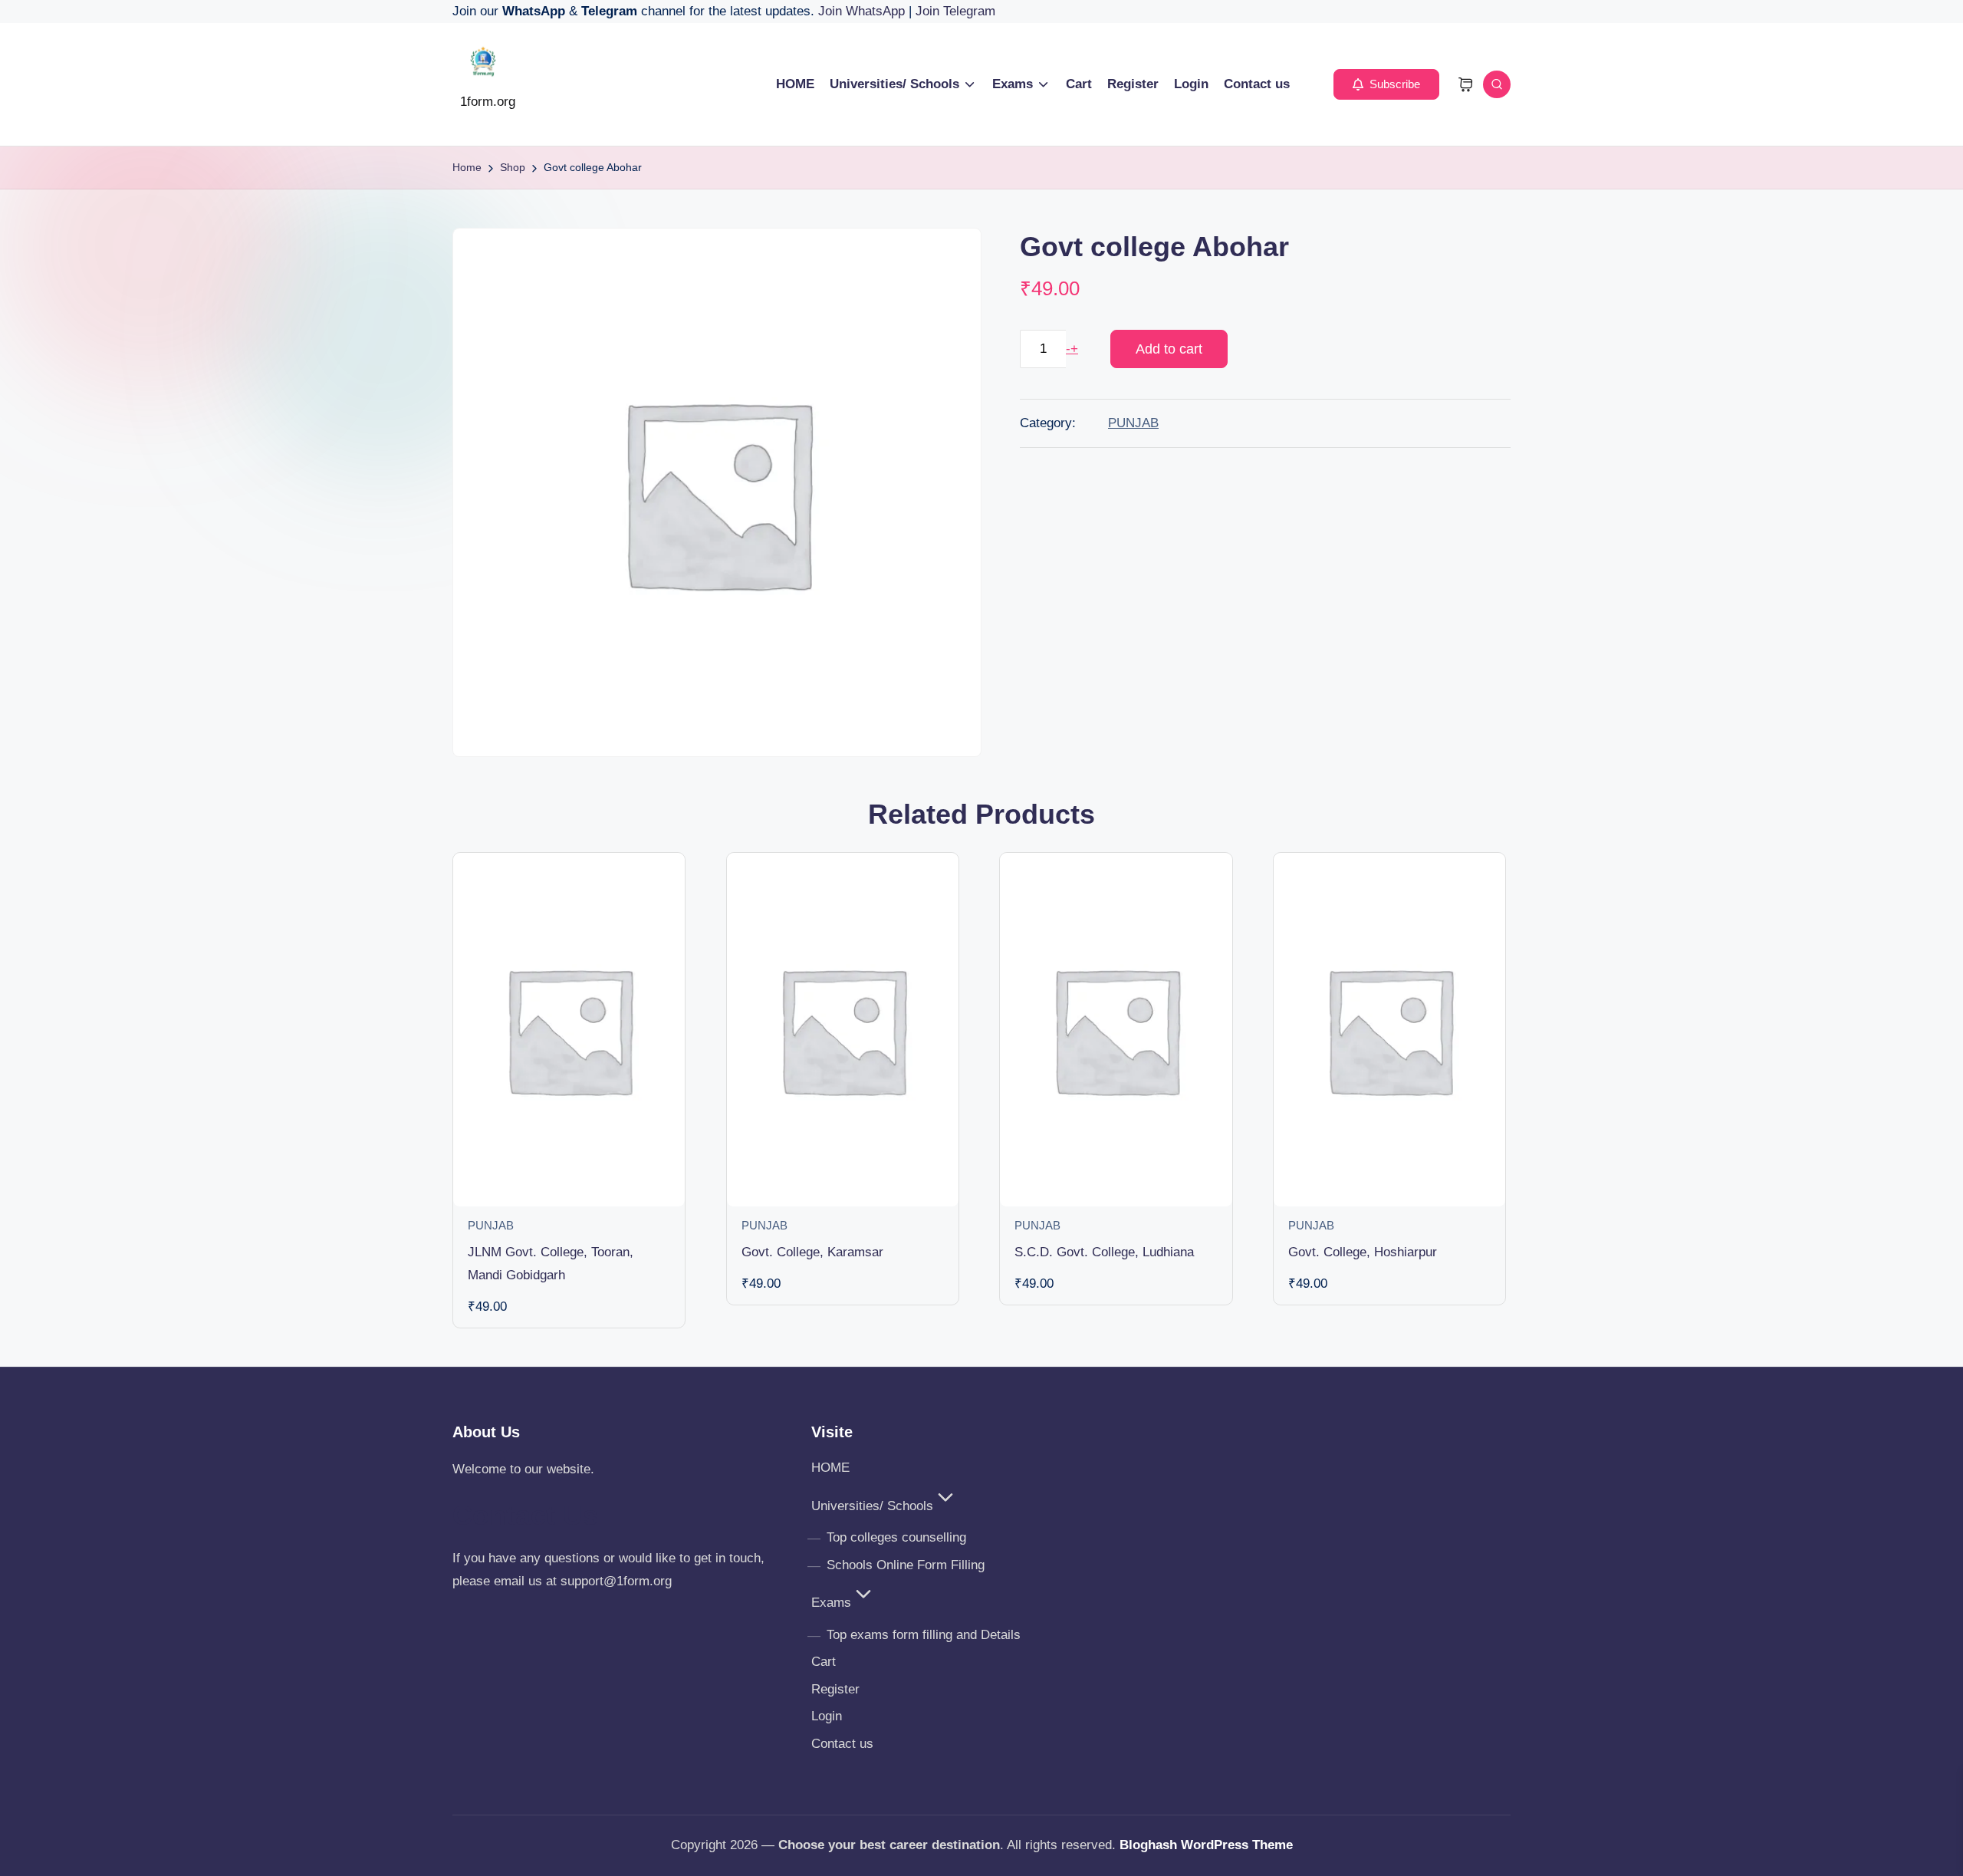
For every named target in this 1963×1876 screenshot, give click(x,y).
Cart (824, 1662)
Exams (831, 1603)
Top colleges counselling (896, 1537)
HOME (830, 1468)
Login (827, 1716)
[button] (1386, 84)
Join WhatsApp (863, 11)
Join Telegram (955, 11)
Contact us (842, 1744)
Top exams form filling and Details (924, 1635)
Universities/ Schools (872, 1506)
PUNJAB (1133, 423)
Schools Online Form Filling (906, 1565)
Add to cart (1169, 349)
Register (835, 1689)
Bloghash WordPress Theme (1206, 1845)
